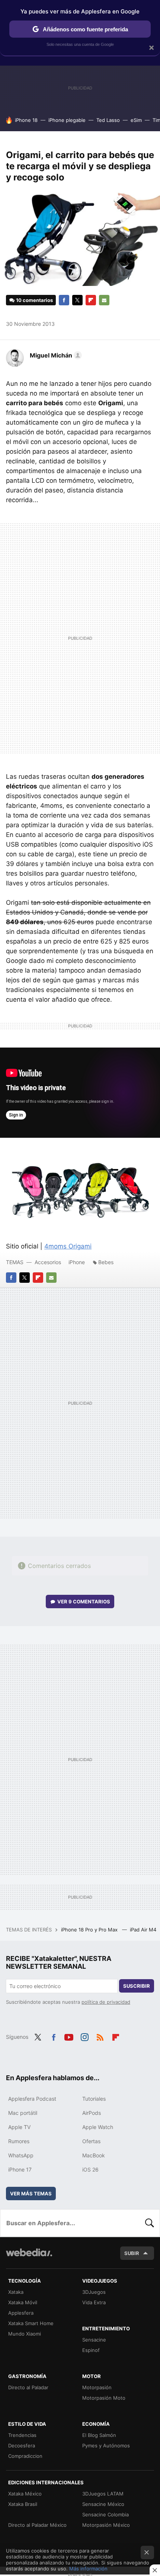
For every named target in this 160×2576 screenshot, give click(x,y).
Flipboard (91, 300)
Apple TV (19, 2127)
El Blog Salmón (99, 2435)
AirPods (92, 2113)
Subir (132, 2253)
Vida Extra (94, 2302)
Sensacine (94, 2340)
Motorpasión (97, 2387)
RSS (100, 2036)
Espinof (91, 2350)
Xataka (16, 2292)
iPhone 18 (26, 120)
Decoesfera (22, 2446)
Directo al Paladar (28, 2387)
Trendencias (22, 2435)
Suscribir (137, 1986)
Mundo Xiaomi (25, 2334)
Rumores (19, 2141)
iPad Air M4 (144, 1930)
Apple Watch (98, 2127)
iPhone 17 (20, 2169)
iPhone (77, 1262)
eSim (136, 120)
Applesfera (21, 2313)
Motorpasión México (106, 2525)
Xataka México (25, 2494)
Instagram (84, 2036)
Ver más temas (31, 2194)
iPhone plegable (67, 120)
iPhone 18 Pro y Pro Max (90, 1930)
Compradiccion (25, 2456)
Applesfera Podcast (32, 2099)
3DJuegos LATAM (103, 2494)
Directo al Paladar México (37, 2525)
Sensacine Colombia (105, 2514)
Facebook (64, 300)
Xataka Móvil (23, 2302)
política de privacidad (106, 2002)
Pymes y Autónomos (106, 2446)
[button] (55, 355)
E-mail (104, 300)
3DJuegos (94, 2292)
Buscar (150, 2223)
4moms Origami (68, 1246)
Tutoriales (94, 2099)
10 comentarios (34, 300)
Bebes (106, 1262)
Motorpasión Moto (104, 2398)
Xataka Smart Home (31, 2323)
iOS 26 (90, 2169)
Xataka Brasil (23, 2504)
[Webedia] (29, 2257)
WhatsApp (21, 2155)
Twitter (77, 300)
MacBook (94, 2155)
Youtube (69, 2036)
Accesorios (48, 1262)
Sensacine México (103, 2504)
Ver (84, 1602)
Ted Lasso (108, 120)
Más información (88, 2569)
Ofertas (91, 2141)
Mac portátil (23, 2113)
